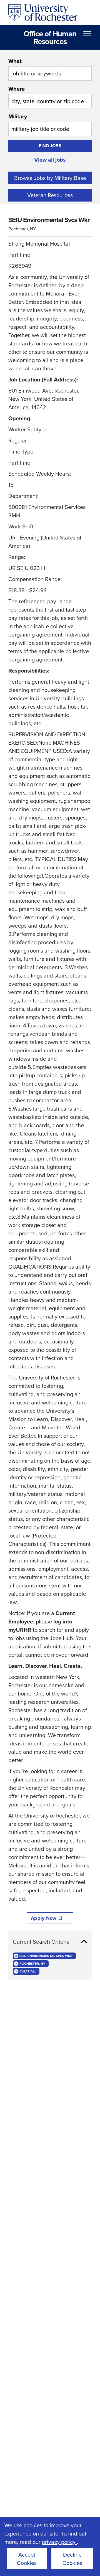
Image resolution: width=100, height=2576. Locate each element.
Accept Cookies (27, 2559)
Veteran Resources (50, 195)
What (15, 61)
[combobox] (50, 69)
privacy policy (59, 2542)
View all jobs (50, 160)
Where (17, 89)
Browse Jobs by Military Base (50, 178)
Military (18, 116)
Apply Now (44, 1918)
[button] (50, 1942)
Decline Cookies (72, 2559)
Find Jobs (50, 146)
